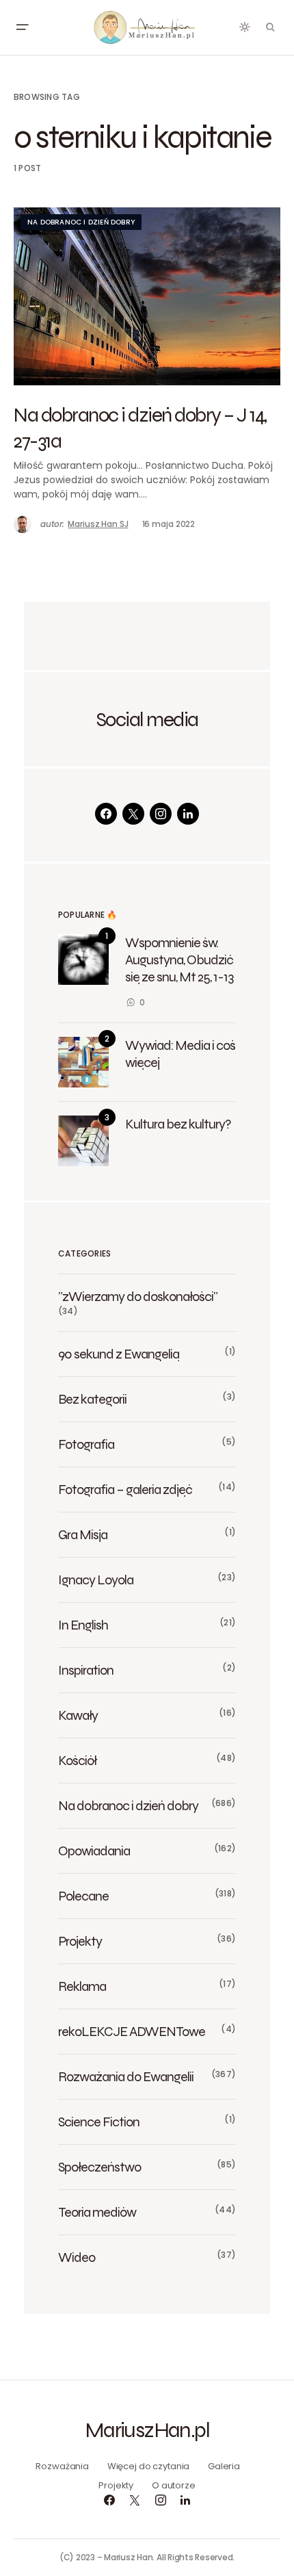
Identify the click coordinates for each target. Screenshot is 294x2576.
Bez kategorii (92, 1399)
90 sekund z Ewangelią (119, 1354)
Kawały (78, 1715)
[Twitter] (133, 814)
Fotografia (86, 1444)
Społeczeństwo (99, 2167)
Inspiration (86, 1670)
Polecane (83, 1896)
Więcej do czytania (149, 2466)
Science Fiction (99, 2122)
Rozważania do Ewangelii (126, 2076)
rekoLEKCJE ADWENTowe (132, 2031)
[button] (22, 27)
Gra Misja (83, 1534)
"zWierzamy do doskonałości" (138, 1296)
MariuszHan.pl (147, 2430)
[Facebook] (106, 814)
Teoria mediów (97, 2212)
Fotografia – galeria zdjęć (125, 1489)
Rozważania (62, 2466)
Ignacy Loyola (96, 1580)
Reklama (82, 1986)
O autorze (174, 2485)
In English (83, 1625)
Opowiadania (94, 1851)
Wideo (77, 2257)
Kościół (77, 1760)
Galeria (224, 2466)
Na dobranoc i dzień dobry (81, 222)
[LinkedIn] (188, 814)
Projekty (80, 1941)
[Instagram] (161, 814)
